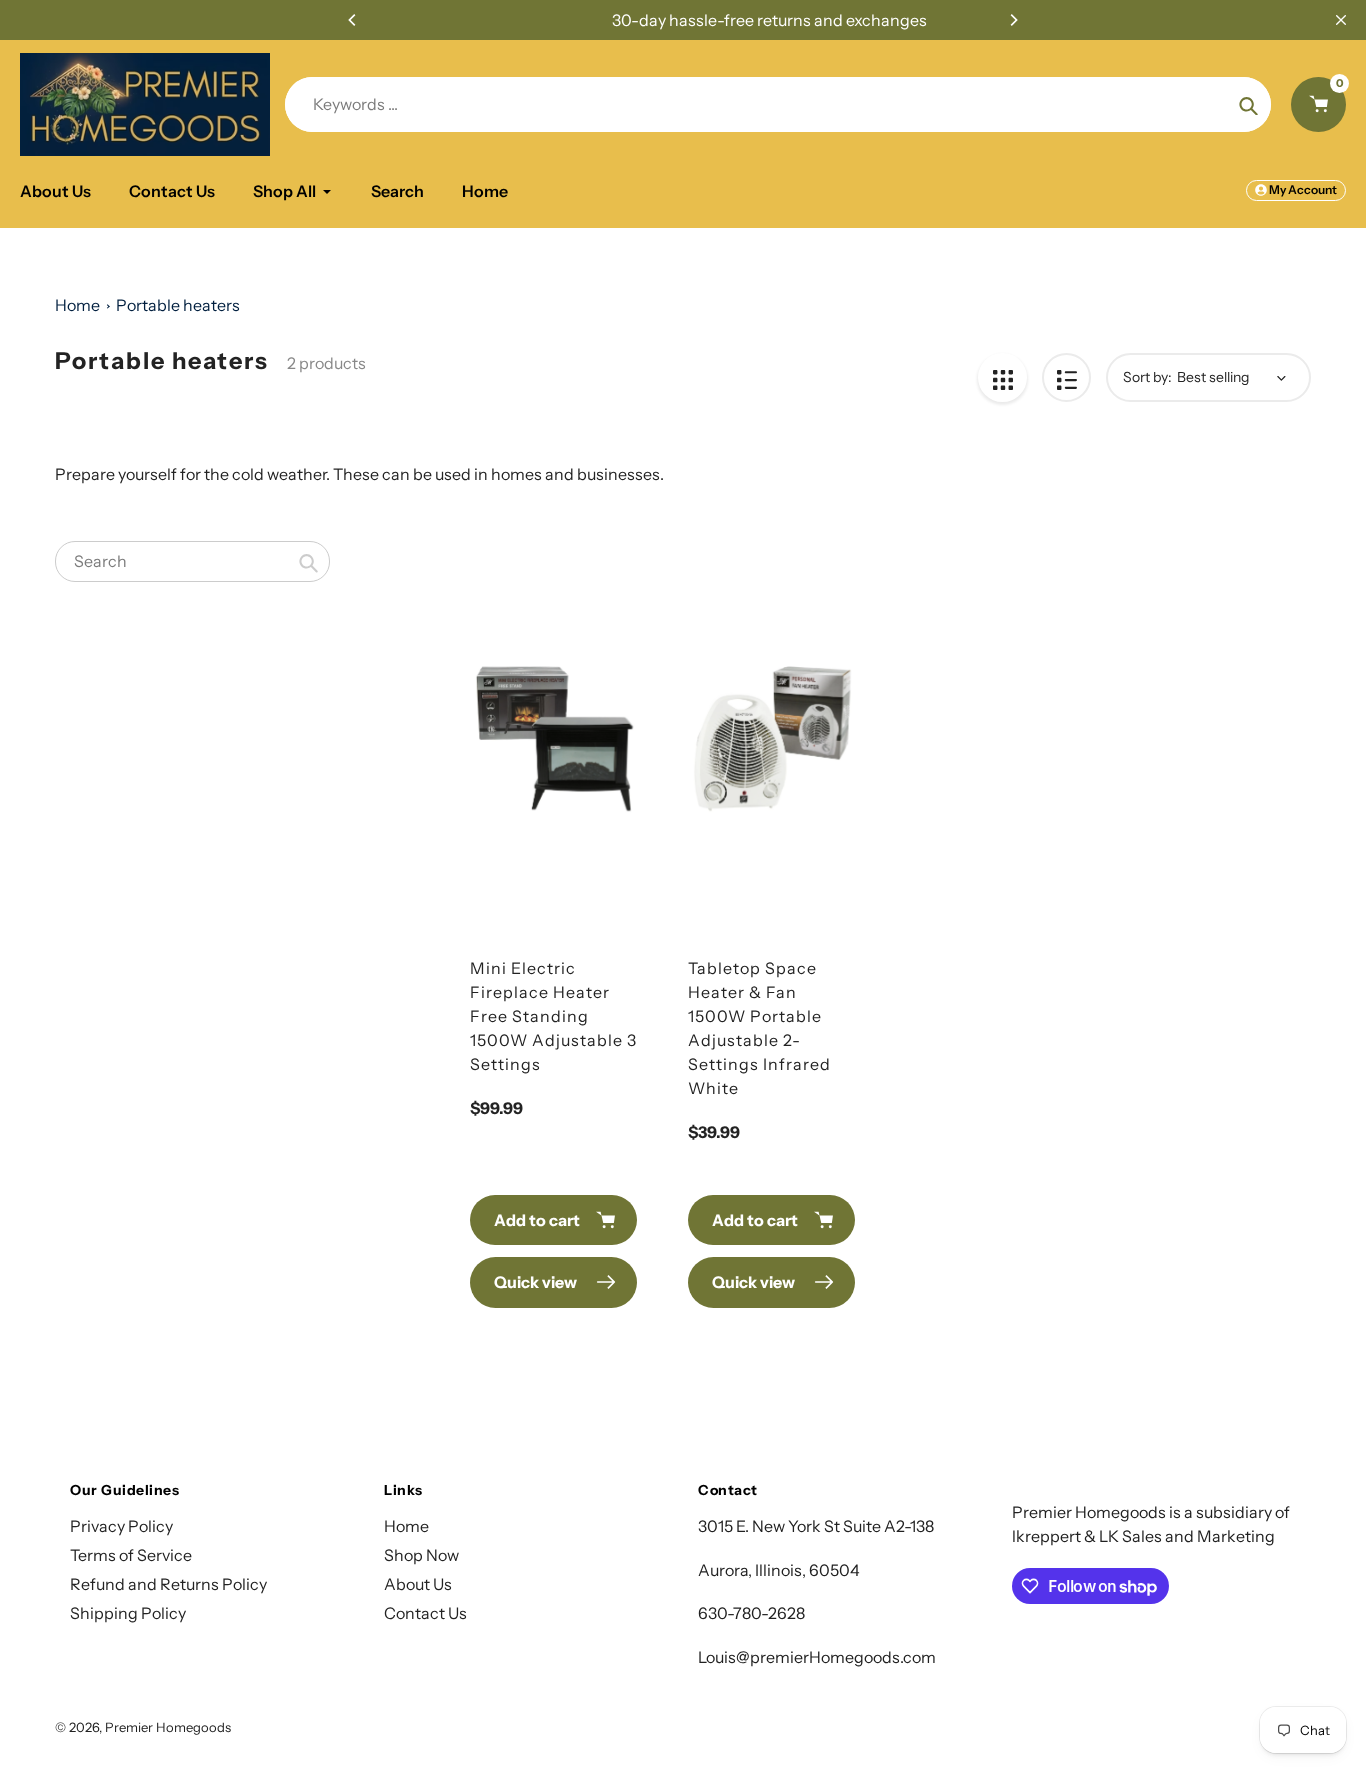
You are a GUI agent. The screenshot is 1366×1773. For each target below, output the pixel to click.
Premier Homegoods (168, 1727)
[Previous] (353, 20)
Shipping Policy (128, 1613)
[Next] (1013, 20)
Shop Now (421, 1555)
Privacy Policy (121, 1526)
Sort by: (1147, 377)
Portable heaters (178, 305)
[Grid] (1002, 377)
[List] (1066, 377)
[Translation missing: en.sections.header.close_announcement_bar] (1341, 20)
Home (77, 305)
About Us (418, 1584)
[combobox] (192, 561)
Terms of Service (131, 1555)
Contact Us (425, 1613)
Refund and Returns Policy (168, 1584)
